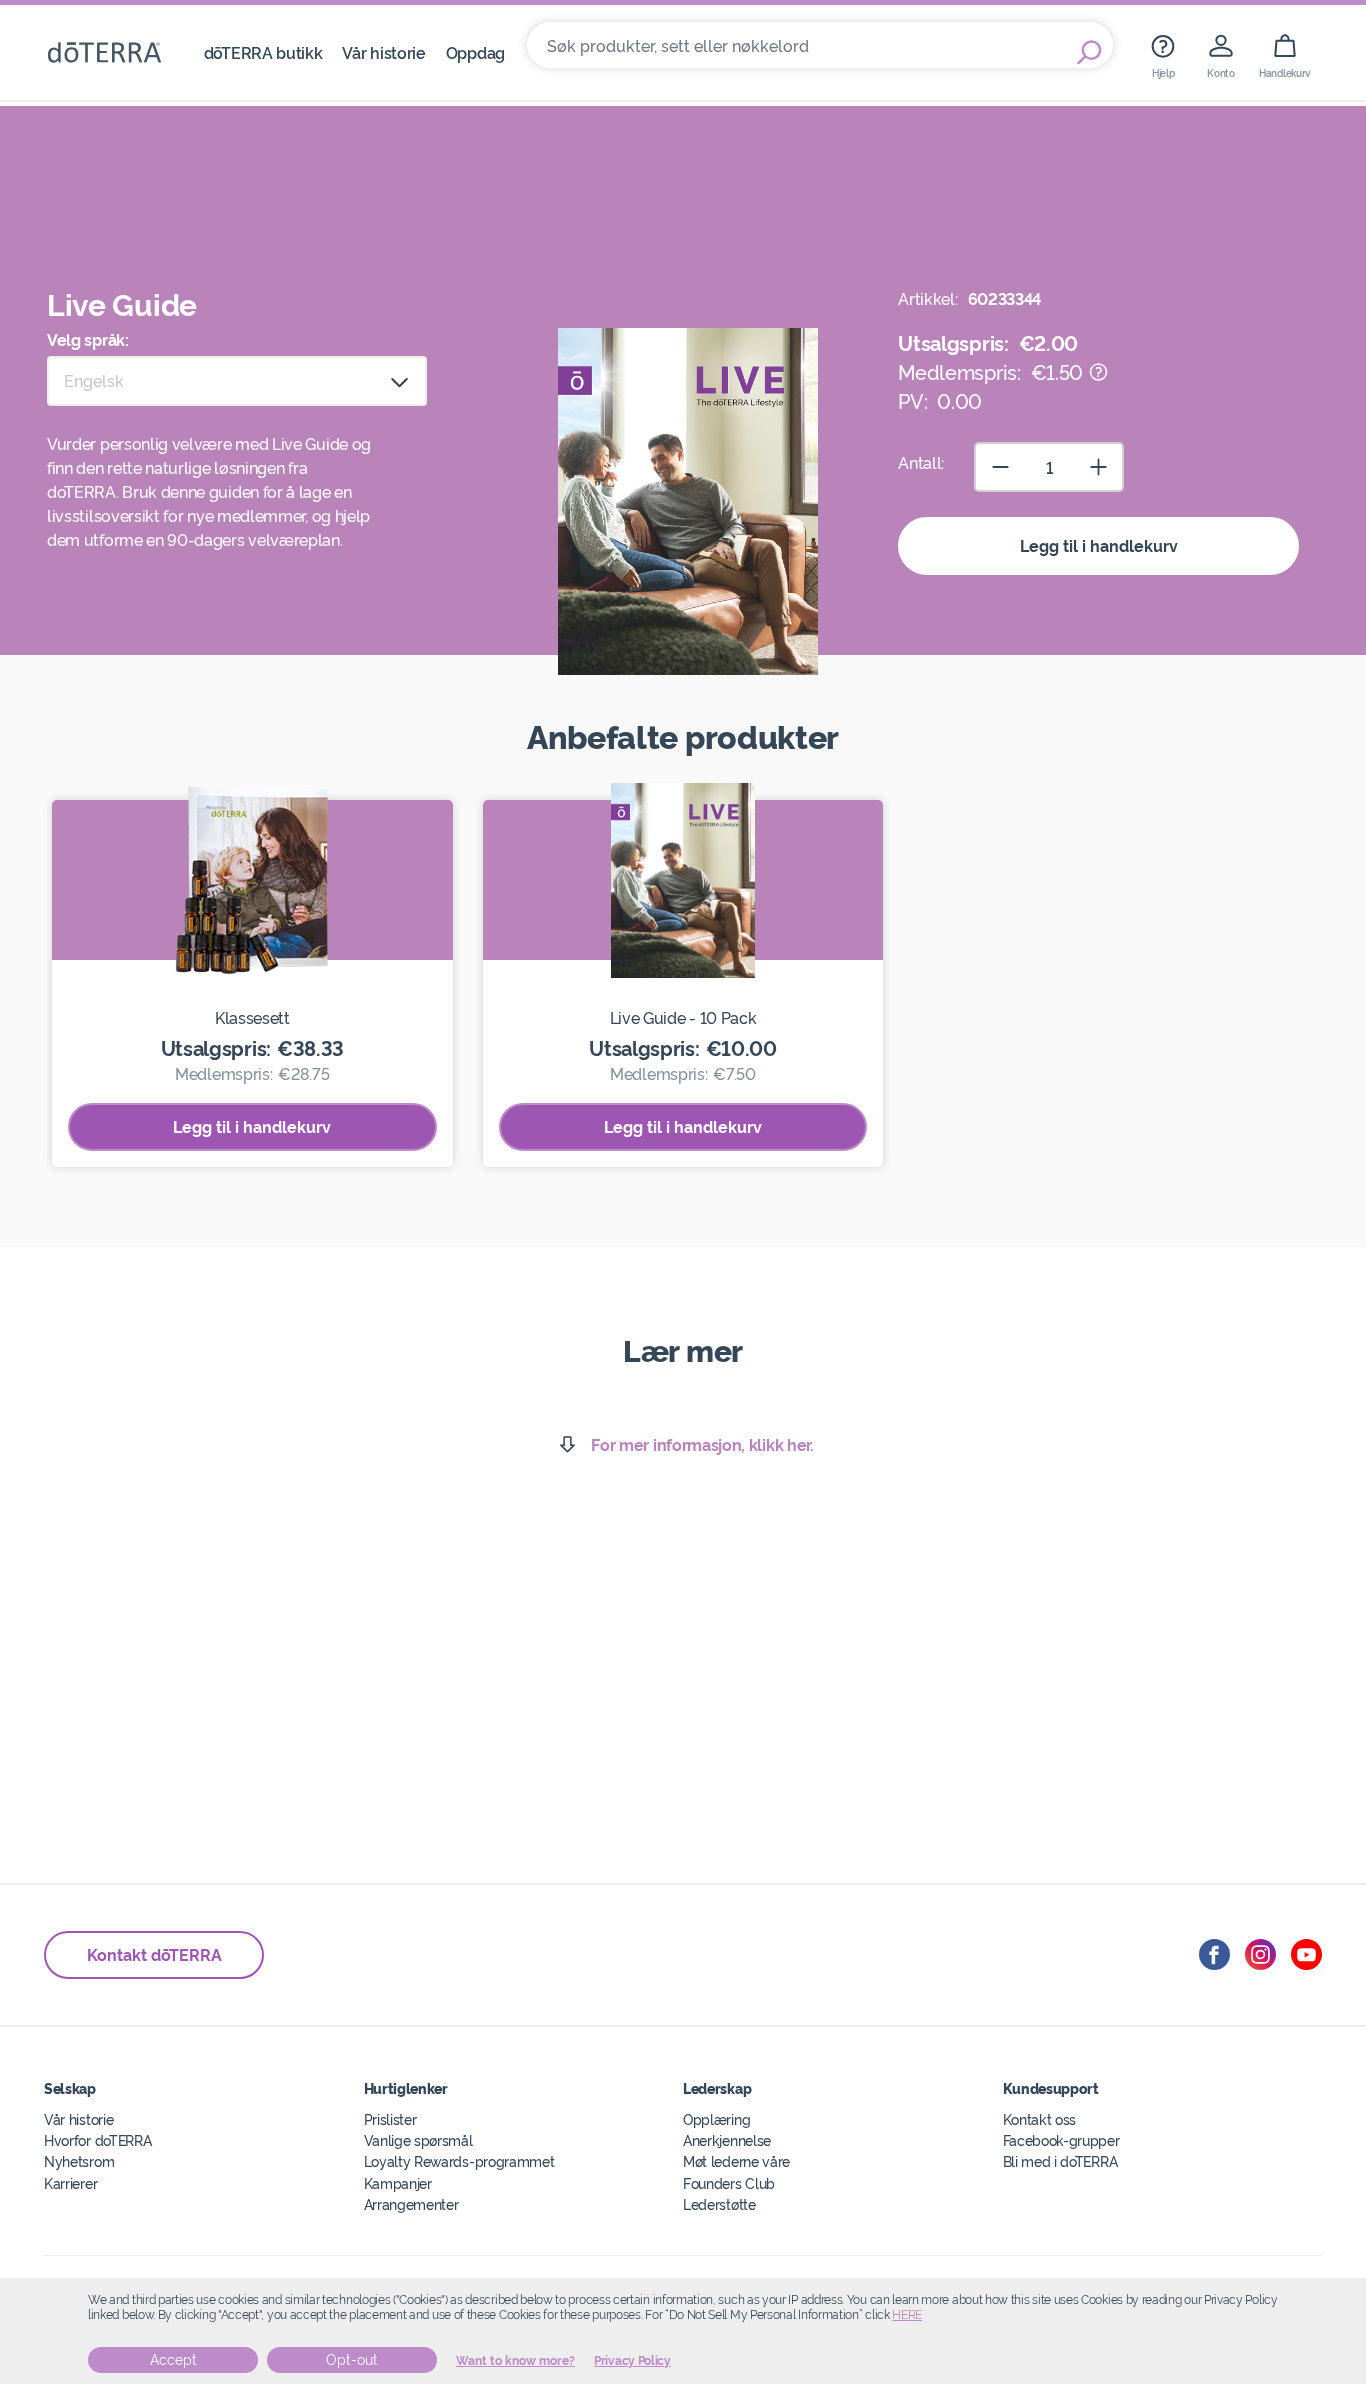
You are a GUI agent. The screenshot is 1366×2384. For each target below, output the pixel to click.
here (907, 2315)
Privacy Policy (632, 2361)
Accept (173, 2360)
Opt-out (352, 2360)
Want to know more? (515, 2361)
